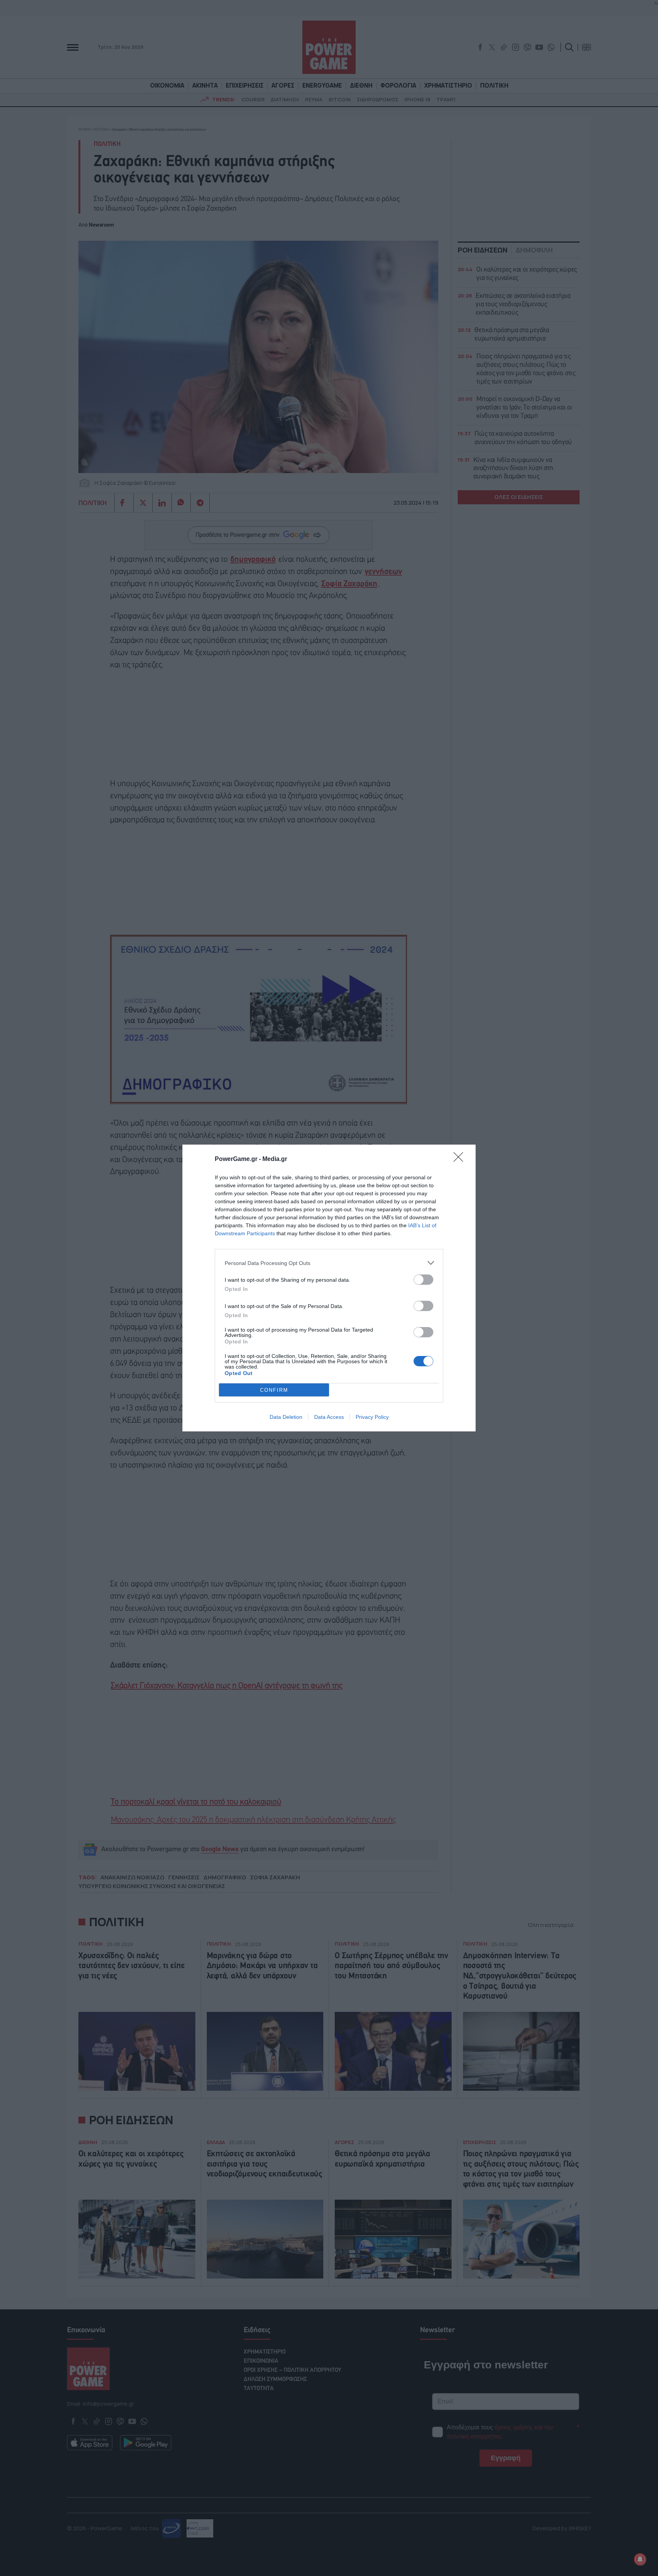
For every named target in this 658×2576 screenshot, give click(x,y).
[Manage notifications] (640, 2559)
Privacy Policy (372, 1417)
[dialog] (329, 1288)
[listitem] (329, 1263)
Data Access (329, 1417)
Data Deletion (286, 1417)
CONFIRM (274, 1390)
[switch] (423, 1280)
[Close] (461, 1159)
